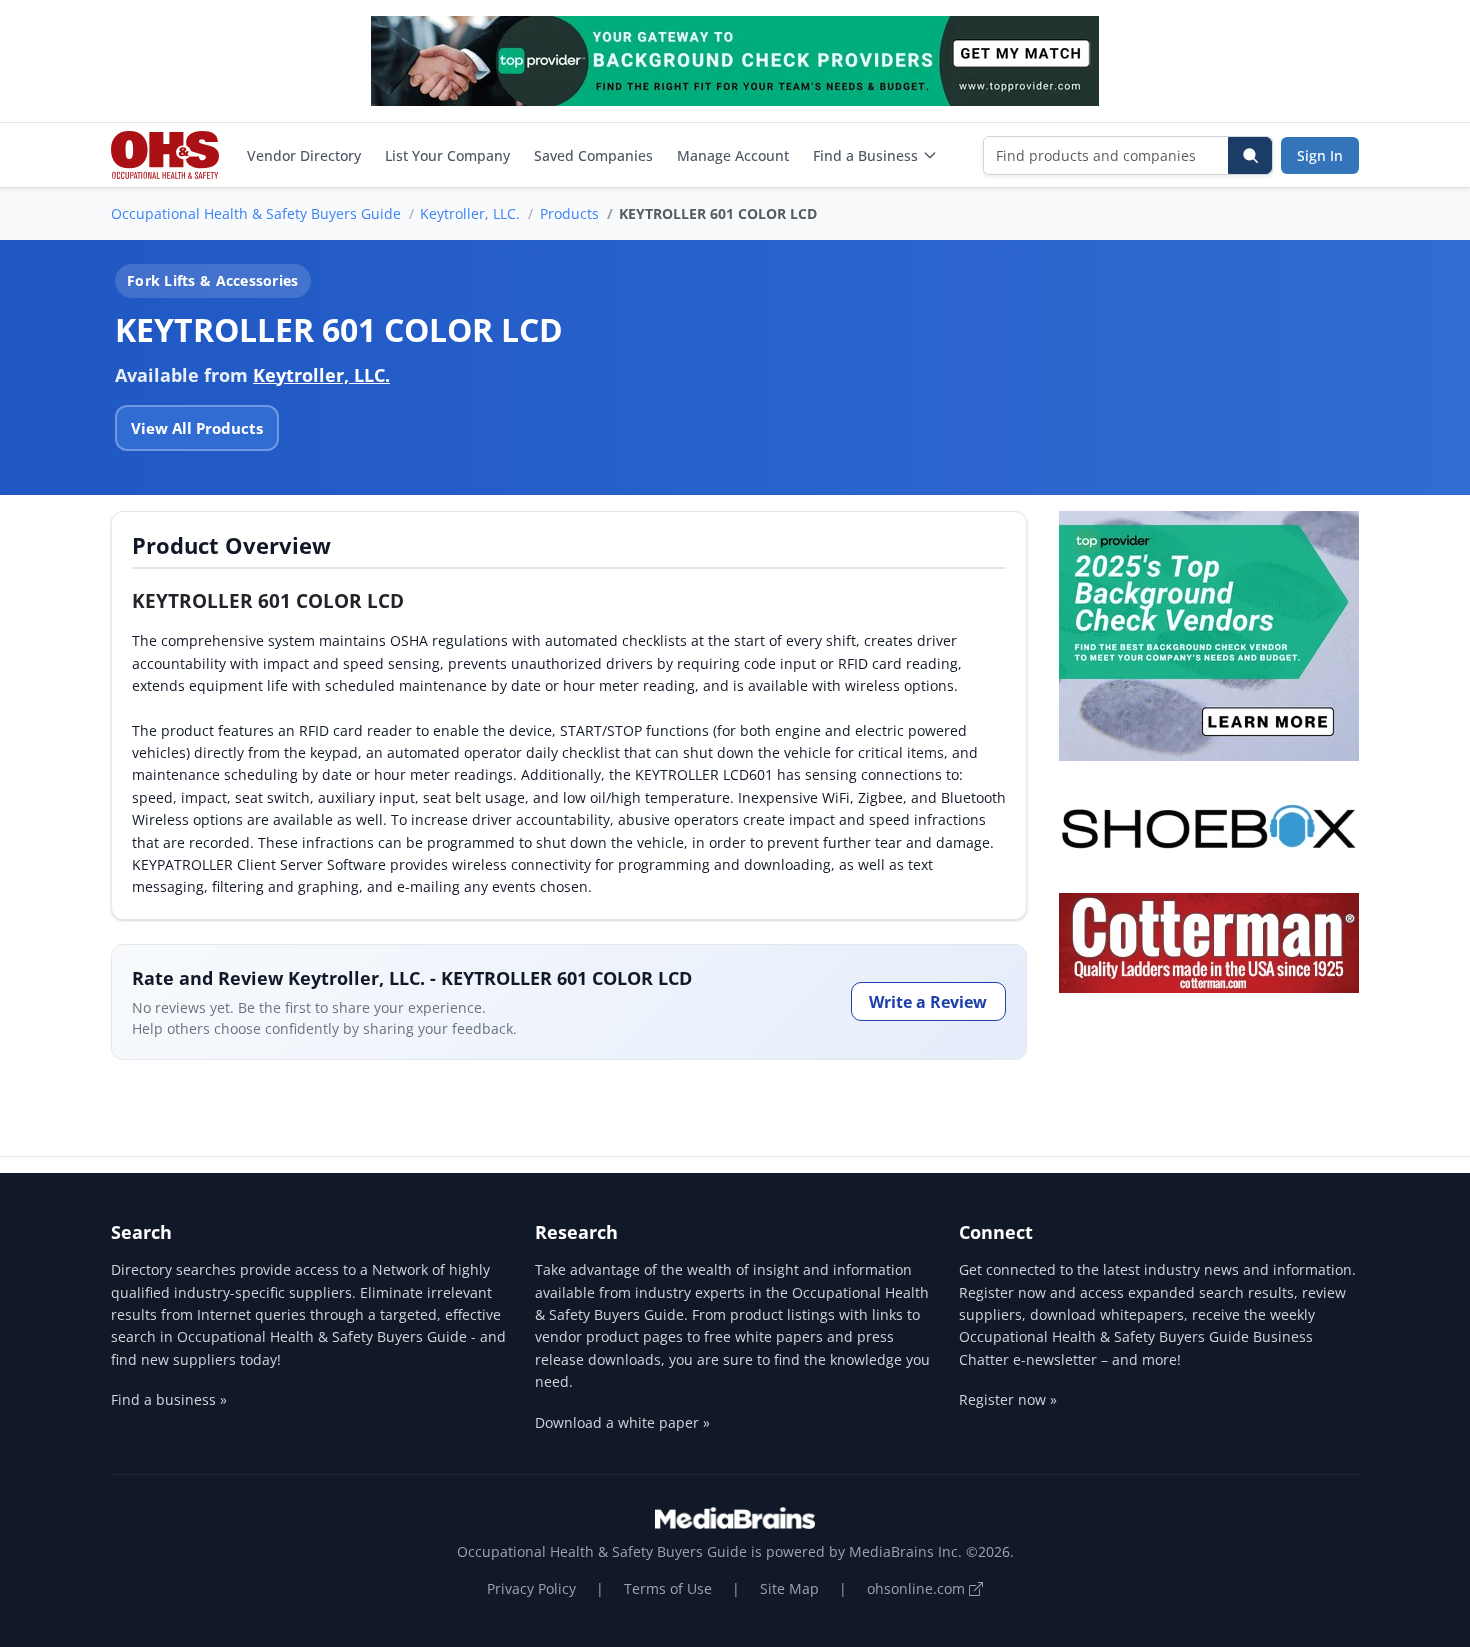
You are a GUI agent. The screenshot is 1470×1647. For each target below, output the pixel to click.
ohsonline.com (918, 1588)
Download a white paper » (622, 1422)
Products (569, 213)
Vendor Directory (304, 155)
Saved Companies (593, 155)
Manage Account (733, 155)
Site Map (789, 1588)
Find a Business (865, 155)
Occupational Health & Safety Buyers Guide (256, 213)
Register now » (1008, 1399)
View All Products (197, 428)
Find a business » (169, 1399)
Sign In (1320, 155)
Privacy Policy (531, 1588)
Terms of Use (668, 1588)
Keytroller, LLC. (470, 213)
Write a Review (928, 1002)
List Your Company (447, 155)
